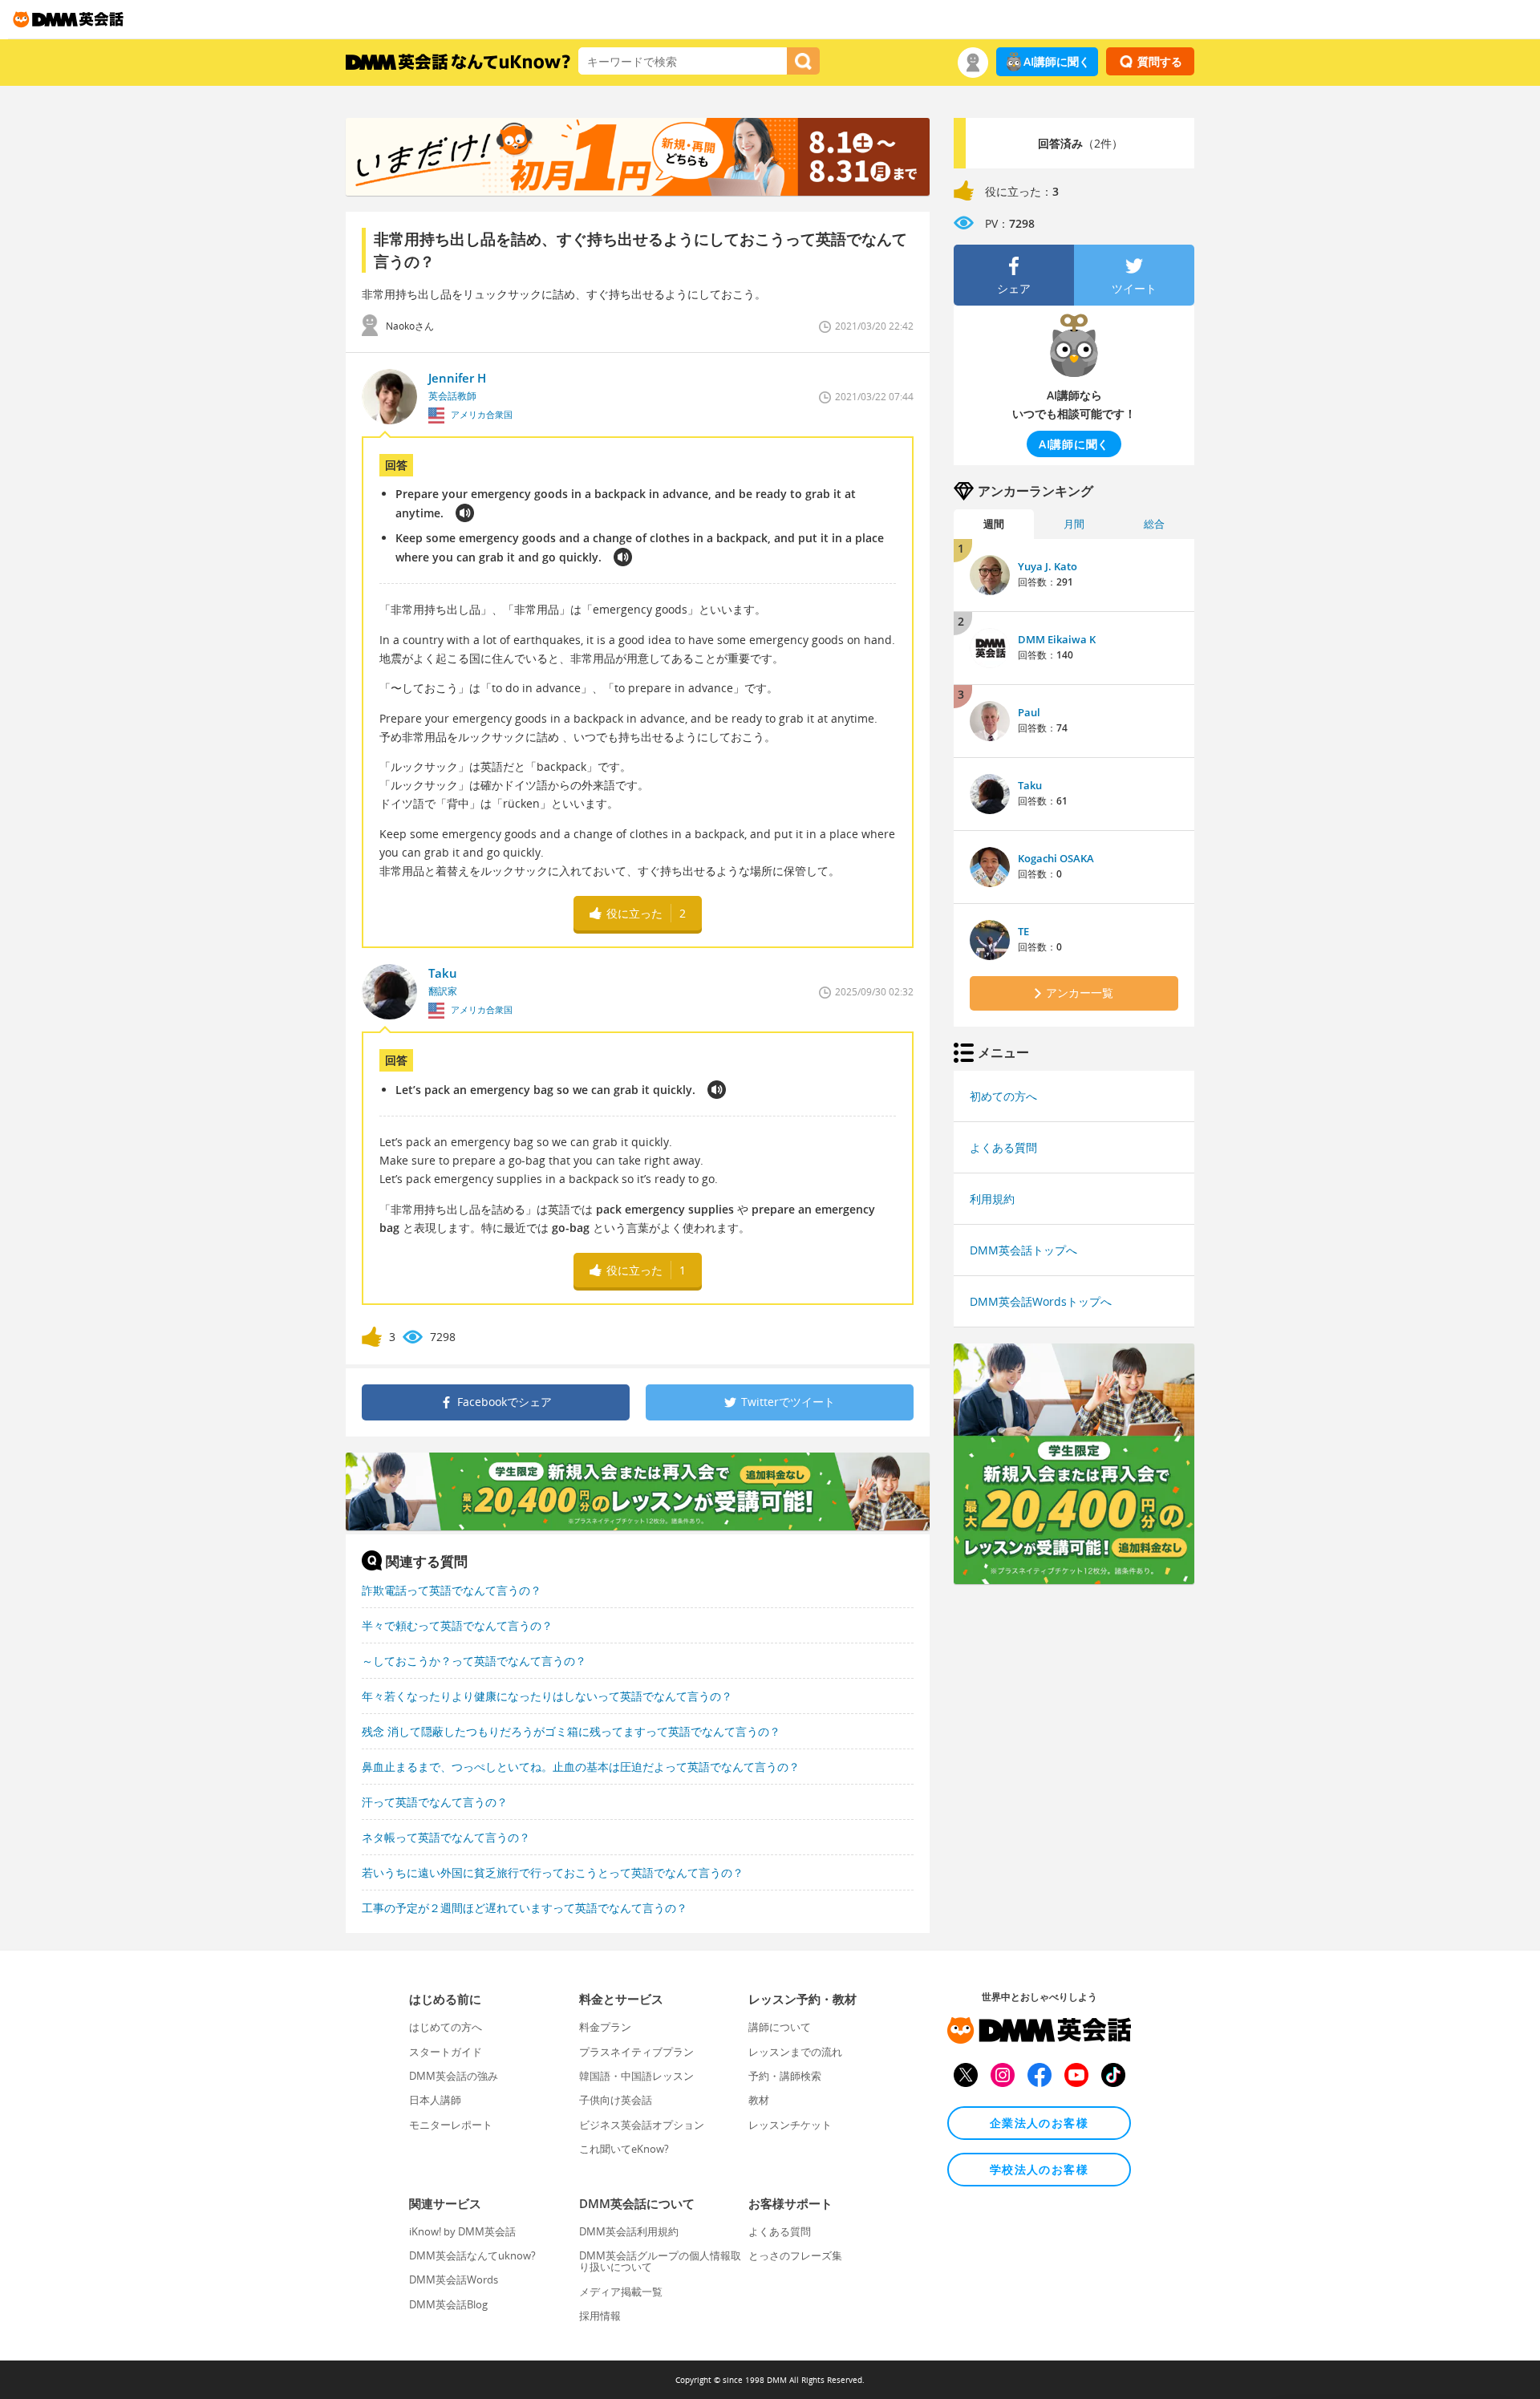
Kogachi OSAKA (1056, 858)
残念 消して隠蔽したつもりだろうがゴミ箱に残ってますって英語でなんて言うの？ (571, 1731)
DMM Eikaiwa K (1057, 639)
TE (1023, 931)
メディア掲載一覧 (621, 2292)
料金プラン (605, 2027)
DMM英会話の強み (454, 2076)
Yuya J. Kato (1048, 566)
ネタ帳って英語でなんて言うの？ (446, 1837)
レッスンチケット (790, 2125)
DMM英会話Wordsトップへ (1041, 1301)
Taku (1030, 785)
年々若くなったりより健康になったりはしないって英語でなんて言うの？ (547, 1696)
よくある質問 (1003, 1147)
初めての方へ (1003, 1096)
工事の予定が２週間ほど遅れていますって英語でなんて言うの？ (525, 1908)
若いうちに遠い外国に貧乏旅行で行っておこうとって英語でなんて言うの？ (553, 1872)
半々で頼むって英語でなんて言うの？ (457, 1625)
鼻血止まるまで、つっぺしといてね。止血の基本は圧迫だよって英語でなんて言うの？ (581, 1767)
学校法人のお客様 (1039, 2169)
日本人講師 (435, 2100)
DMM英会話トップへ (1023, 1250)
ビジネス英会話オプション (642, 2125)
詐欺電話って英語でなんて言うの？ (452, 1590)
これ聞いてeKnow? (624, 2149)
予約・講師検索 (785, 2076)
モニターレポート (451, 2125)
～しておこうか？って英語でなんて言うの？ (474, 1661)
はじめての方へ (446, 2027)
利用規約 (992, 1199)
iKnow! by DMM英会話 (462, 2231)
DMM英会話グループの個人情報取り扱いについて (660, 2261)
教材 (759, 2100)
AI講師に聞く (1057, 61)
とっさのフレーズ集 (795, 2255)
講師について (780, 2027)
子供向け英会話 (616, 2100)
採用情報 (600, 2316)
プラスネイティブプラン (636, 2052)
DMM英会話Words (454, 2279)
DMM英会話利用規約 (629, 2231)
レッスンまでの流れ (795, 2052)
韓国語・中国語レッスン (636, 2076)
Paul (1029, 712)
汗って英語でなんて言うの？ (435, 1802)
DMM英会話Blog (448, 2304)
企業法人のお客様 (1039, 2123)
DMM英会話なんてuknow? (472, 2255)
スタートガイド (446, 2052)
